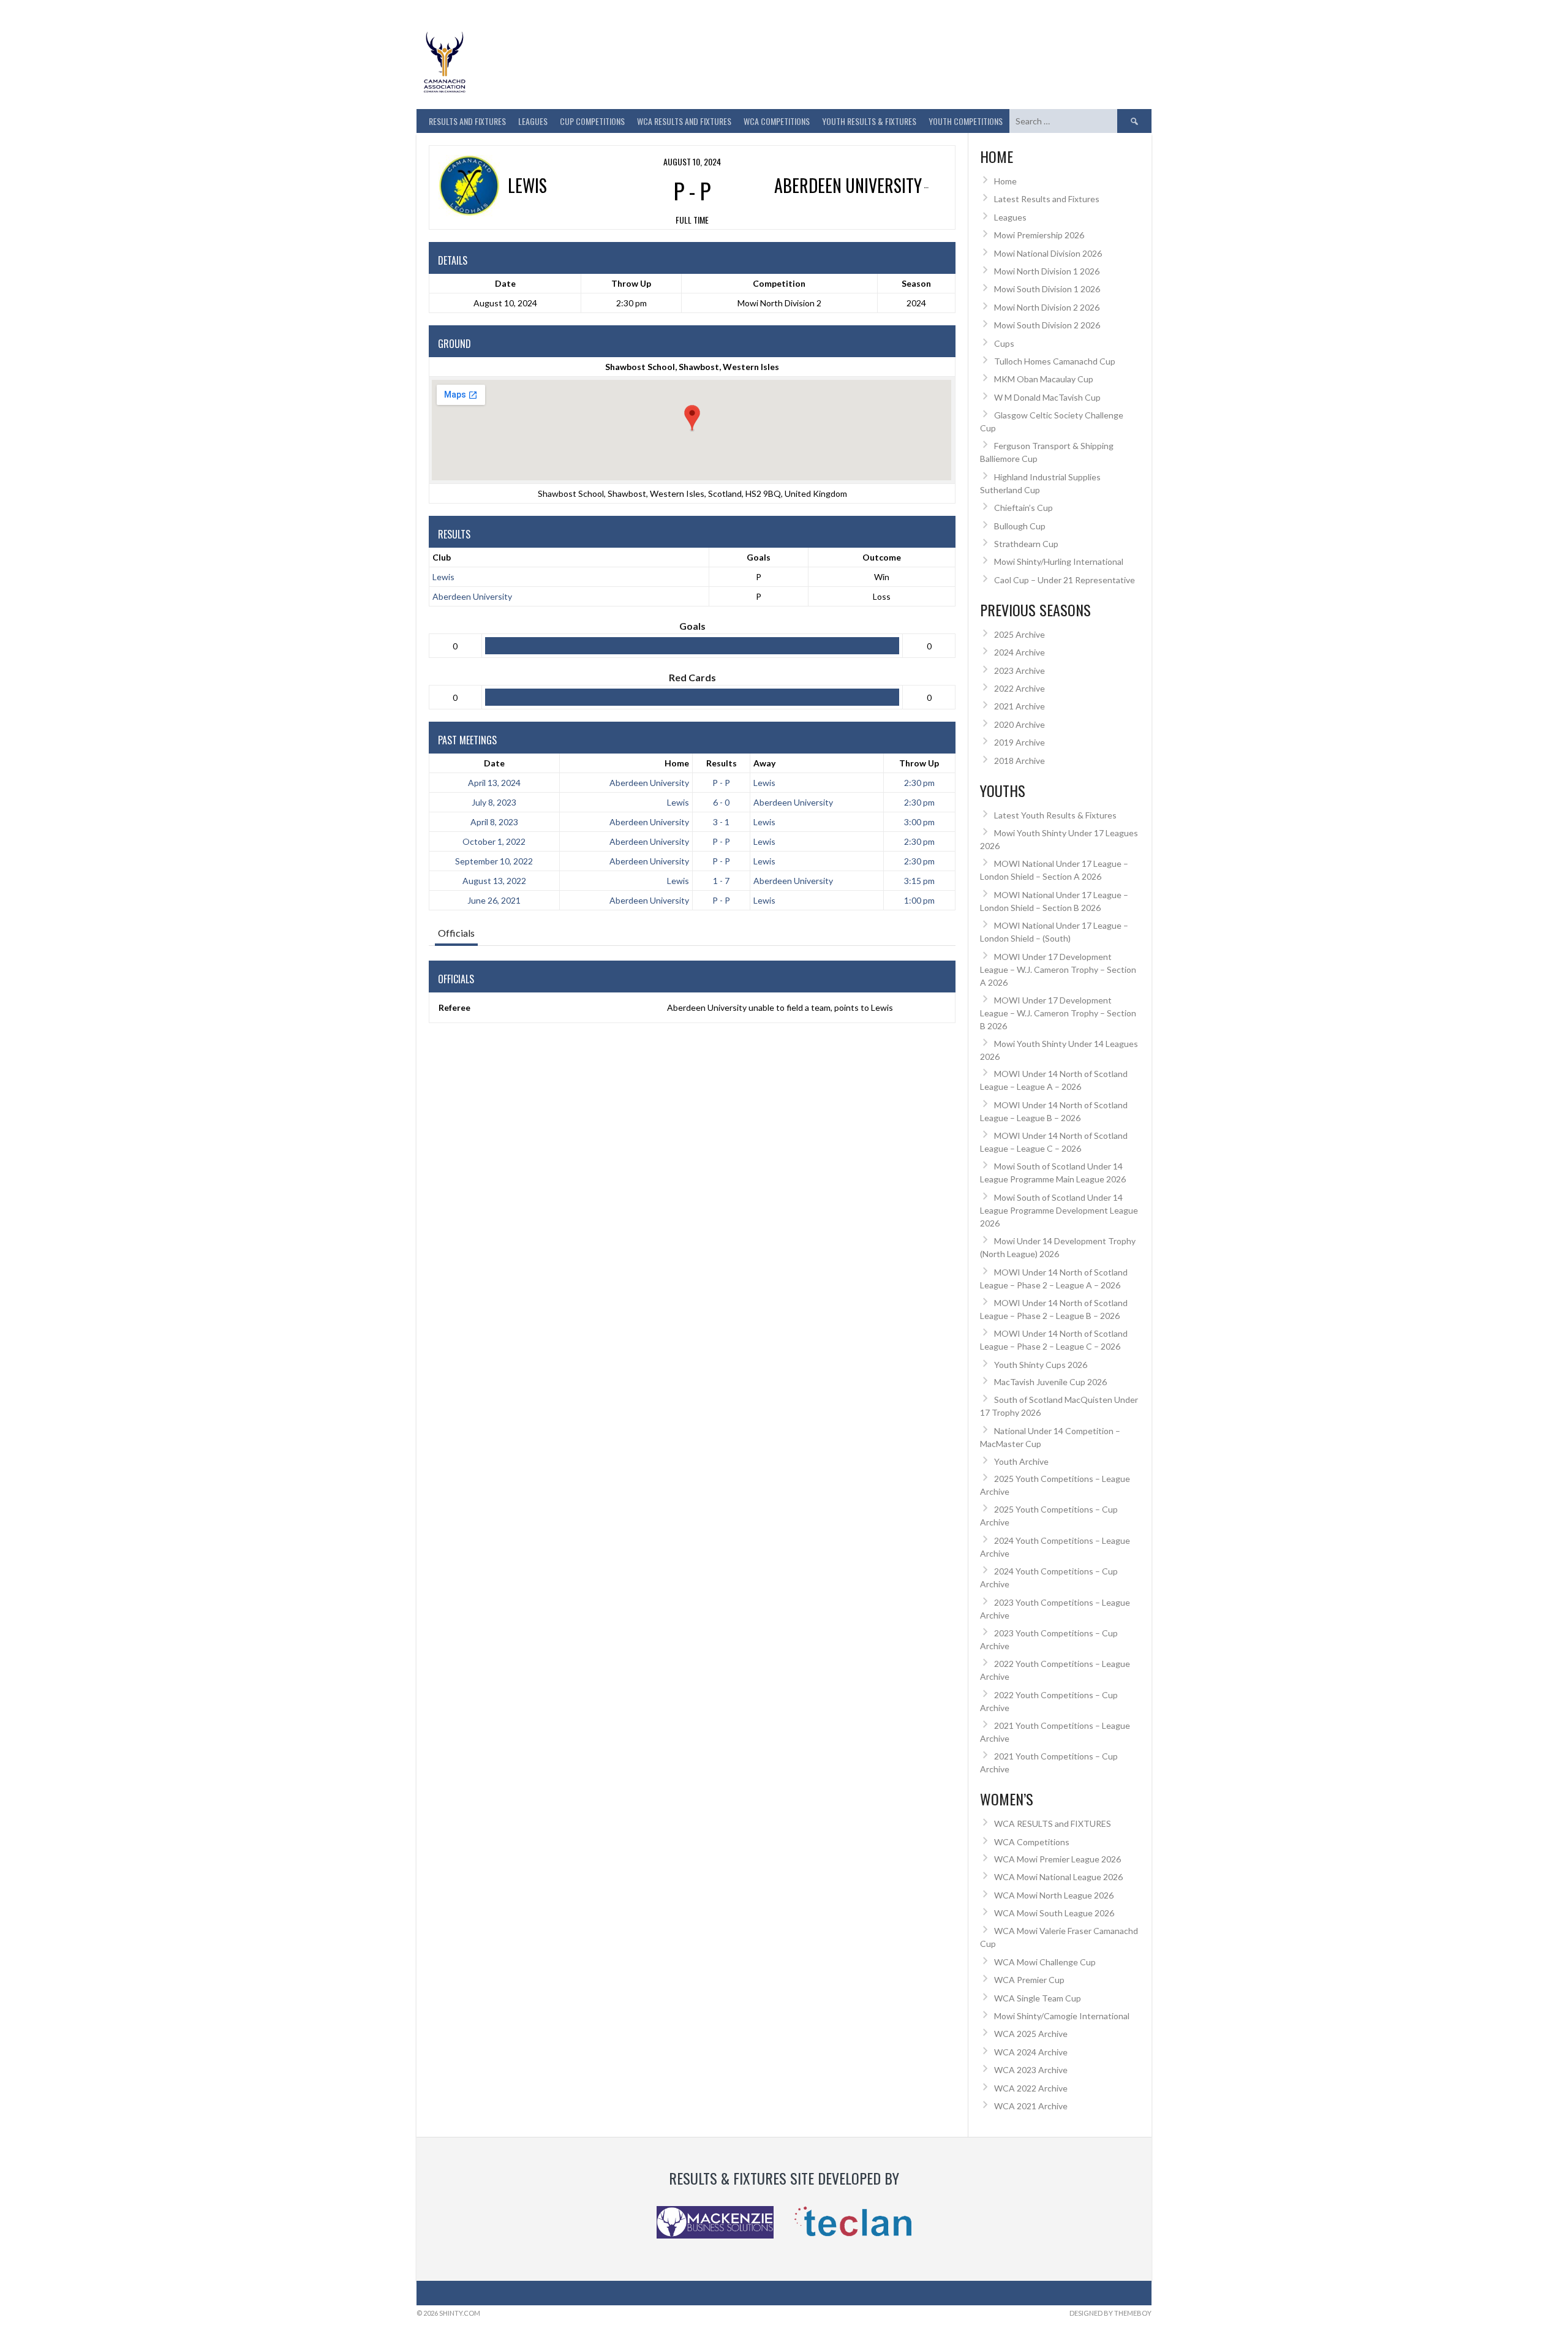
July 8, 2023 (494, 802)
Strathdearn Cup (1026, 544)
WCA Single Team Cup (1038, 1998)
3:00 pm (919, 822)
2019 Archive (1020, 742)
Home (677, 763)
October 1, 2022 (494, 841)
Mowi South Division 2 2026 (1047, 325)
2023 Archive (1020, 671)
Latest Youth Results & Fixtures (1055, 815)
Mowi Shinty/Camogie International (1062, 2016)
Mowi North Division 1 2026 (1047, 271)
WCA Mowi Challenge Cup (1045, 1962)
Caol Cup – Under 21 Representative (1065, 580)
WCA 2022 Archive (1031, 2088)
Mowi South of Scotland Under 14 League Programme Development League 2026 (1059, 1210)
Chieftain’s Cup (1023, 508)
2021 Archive (1020, 706)
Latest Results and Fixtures (1047, 199)
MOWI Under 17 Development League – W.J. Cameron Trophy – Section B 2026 (1058, 1013)
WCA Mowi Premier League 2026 (1057, 1859)
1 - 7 (721, 881)
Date (494, 763)
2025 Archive (1020, 634)
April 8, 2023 (494, 822)
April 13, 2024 (494, 783)
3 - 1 (721, 822)
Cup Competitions (592, 121)
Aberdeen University (472, 596)
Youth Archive (1021, 1461)
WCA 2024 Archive (1031, 2052)
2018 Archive (1020, 761)
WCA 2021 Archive (1031, 2106)
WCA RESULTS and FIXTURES (684, 121)
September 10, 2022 (494, 861)
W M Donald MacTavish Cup (1047, 397)
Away (764, 763)
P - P (721, 783)
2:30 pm (919, 783)
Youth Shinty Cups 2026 (1041, 1365)
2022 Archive (1020, 688)
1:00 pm (919, 900)
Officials (456, 933)
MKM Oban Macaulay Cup (1044, 379)
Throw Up (919, 763)
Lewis (443, 577)
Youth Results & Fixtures (869, 121)
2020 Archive (1020, 724)
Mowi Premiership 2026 (1039, 235)
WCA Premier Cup (1029, 1980)
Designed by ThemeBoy (1110, 2313)
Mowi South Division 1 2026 (1047, 289)
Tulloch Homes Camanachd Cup (1055, 361)
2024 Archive (1020, 652)
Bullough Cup (1020, 526)
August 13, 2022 (494, 881)
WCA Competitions (1032, 1842)
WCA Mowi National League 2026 (1058, 1877)
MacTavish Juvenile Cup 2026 (1050, 1382)
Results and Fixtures (467, 121)
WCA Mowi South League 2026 (1054, 1913)
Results (722, 763)
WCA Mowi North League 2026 (1054, 1895)
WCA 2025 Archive (1031, 2034)
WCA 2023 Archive (1031, 2070)
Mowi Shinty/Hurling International (1059, 561)
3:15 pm (919, 881)
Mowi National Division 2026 (1048, 253)
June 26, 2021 (494, 900)
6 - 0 (721, 802)
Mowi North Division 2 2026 (1047, 307)
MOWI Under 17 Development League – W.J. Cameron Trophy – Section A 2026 (1058, 969)
